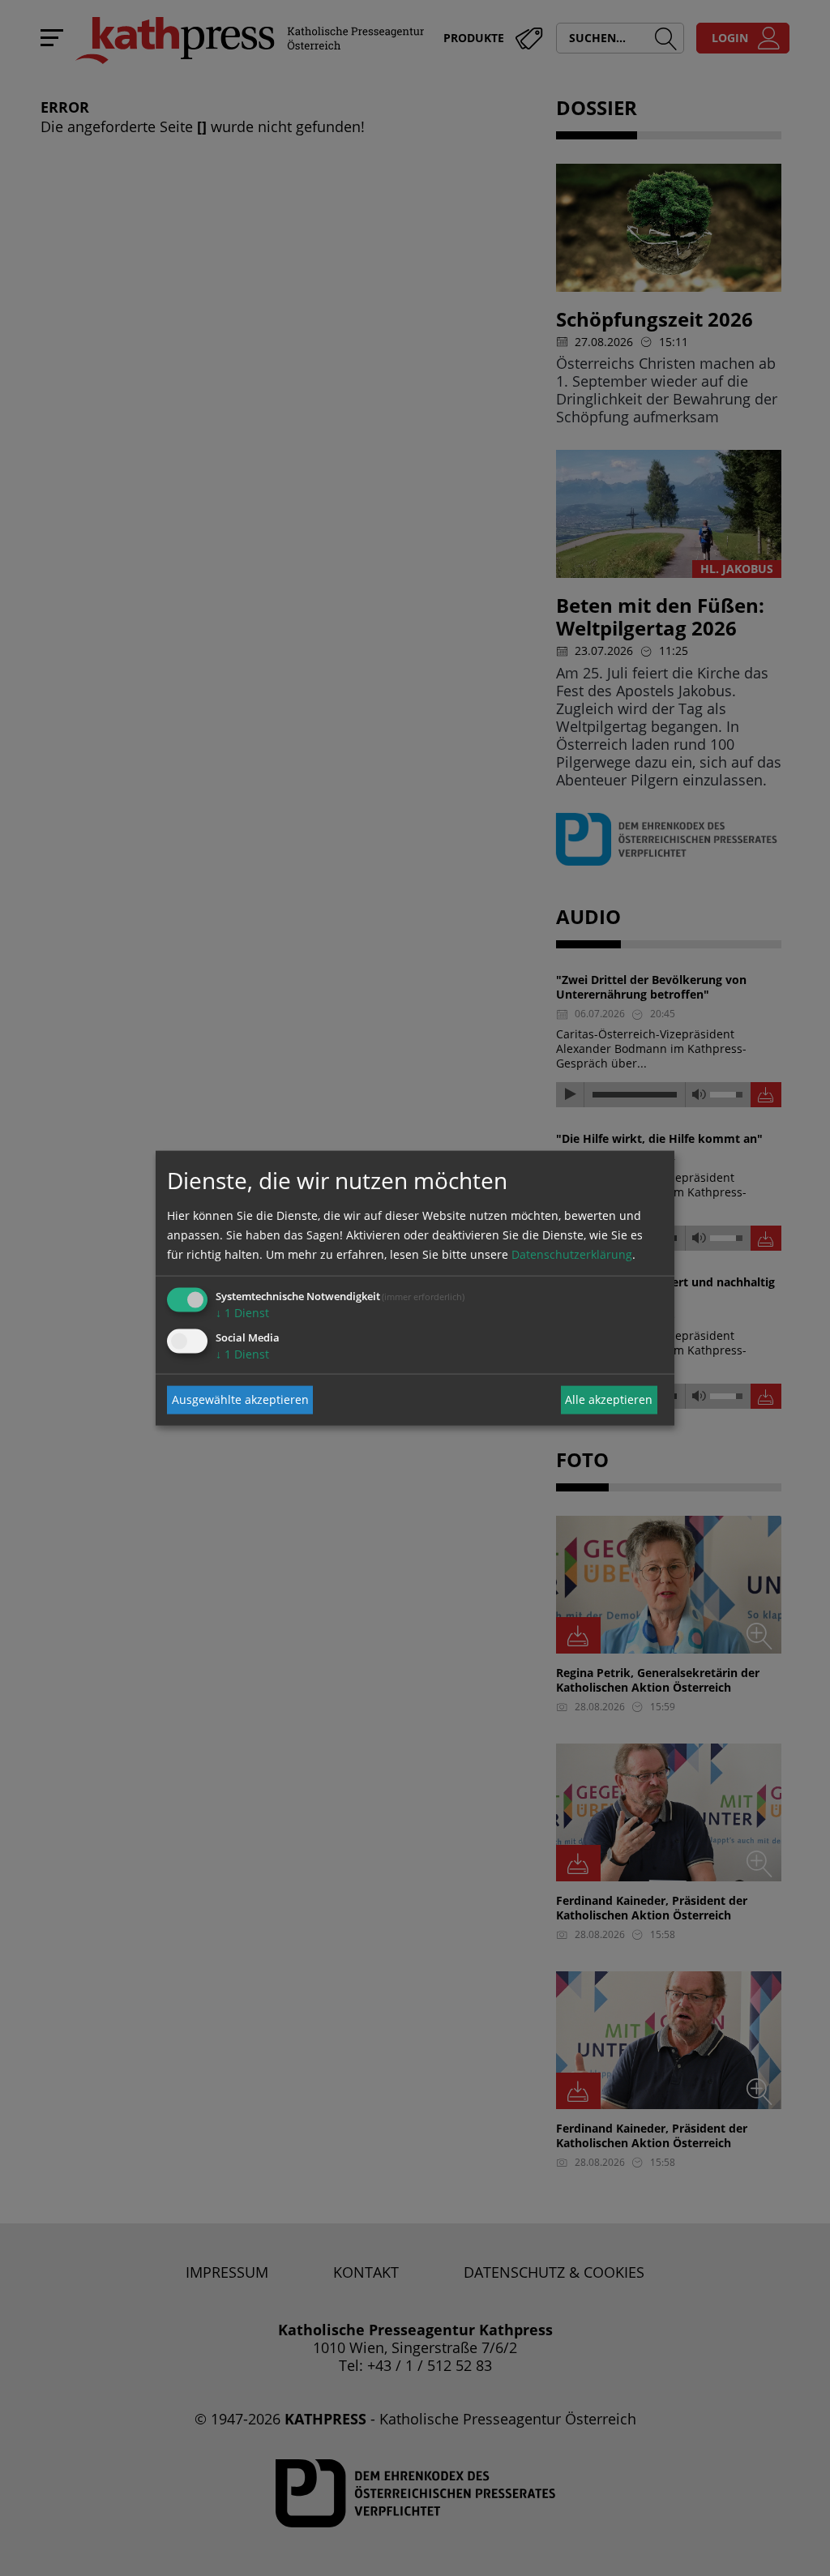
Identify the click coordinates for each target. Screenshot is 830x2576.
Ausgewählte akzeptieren (240, 1399)
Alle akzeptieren (609, 1399)
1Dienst (242, 1312)
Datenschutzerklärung (572, 1254)
